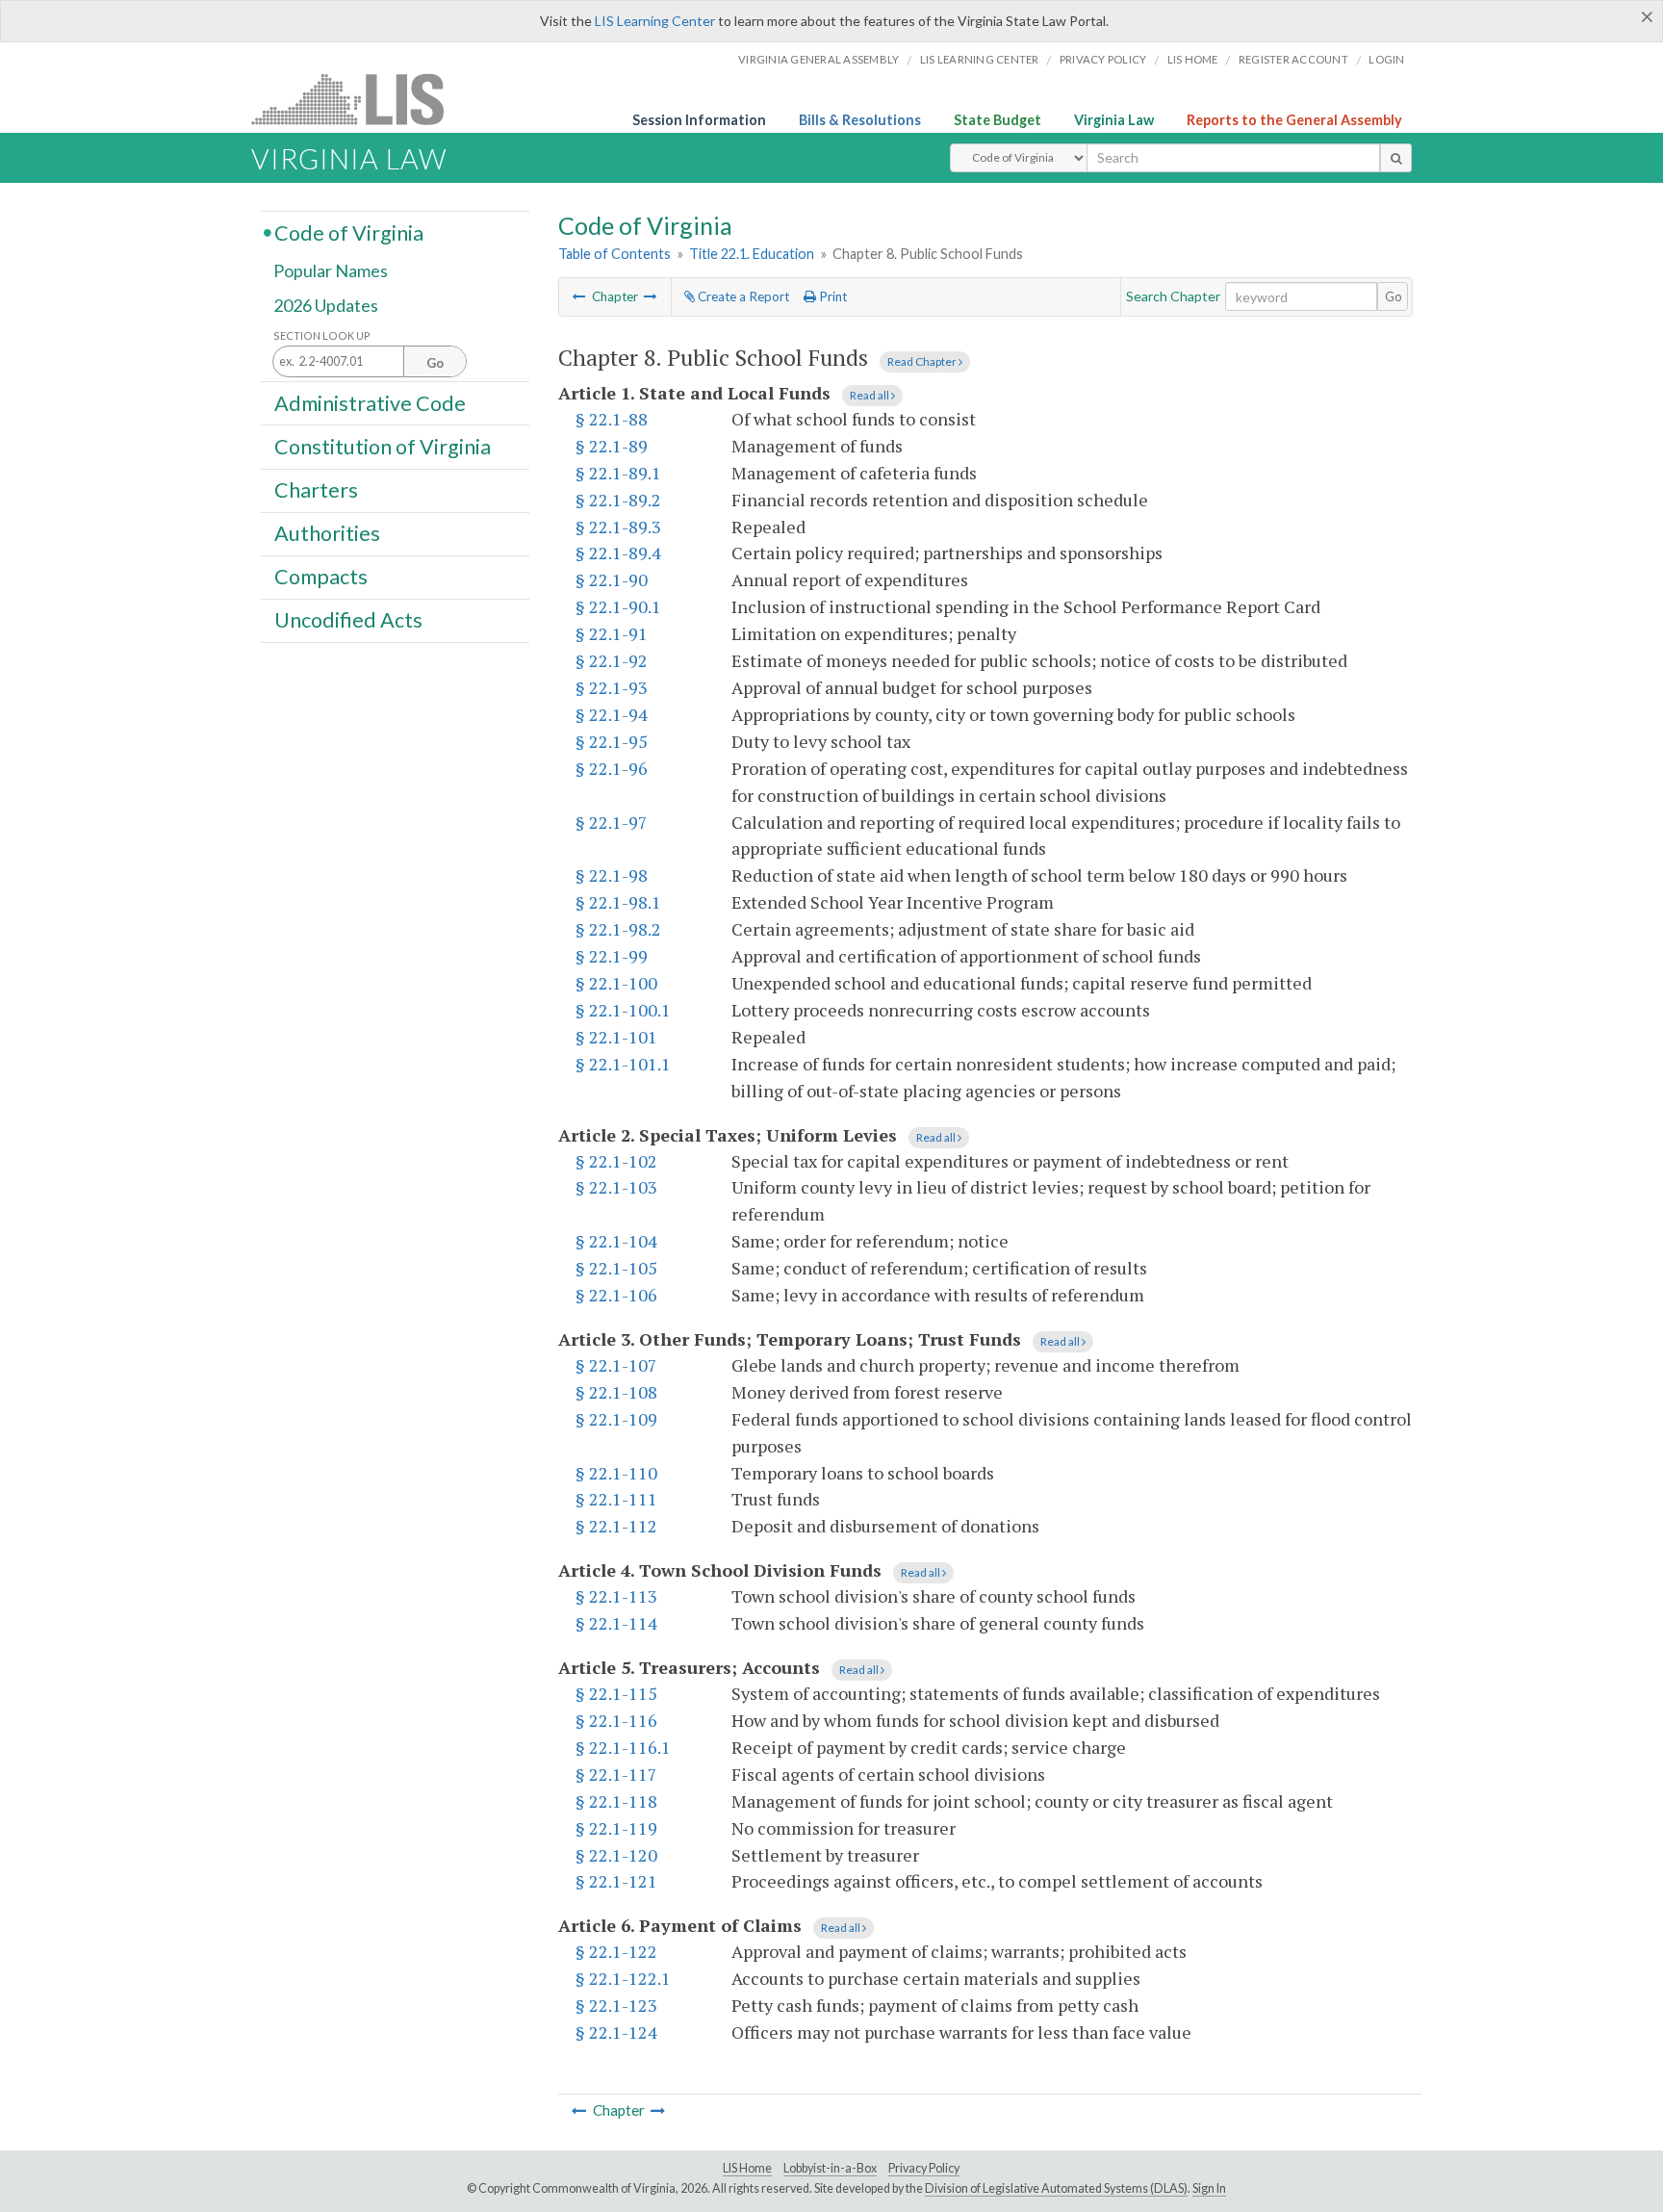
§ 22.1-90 (612, 579)
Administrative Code (370, 402)
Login (1386, 59)
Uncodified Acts (348, 620)
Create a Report (742, 296)
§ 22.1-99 (612, 956)
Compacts (321, 577)
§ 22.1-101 (616, 1037)
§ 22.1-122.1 (623, 1978)
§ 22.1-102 (616, 1161)
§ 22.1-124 (616, 2032)
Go (1394, 296)
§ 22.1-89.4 (618, 553)
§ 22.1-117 (616, 1774)
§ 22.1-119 (616, 1828)
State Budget (998, 120)
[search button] (1396, 158)
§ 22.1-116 (616, 1720)
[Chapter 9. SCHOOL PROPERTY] (651, 296)
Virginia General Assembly (819, 59)
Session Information (699, 120)
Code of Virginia (349, 232)
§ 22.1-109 (616, 1419)
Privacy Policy (1103, 59)
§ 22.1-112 (616, 1526)
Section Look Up (322, 335)
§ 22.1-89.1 (618, 473)
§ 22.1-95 (612, 741)
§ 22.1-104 (616, 1241)
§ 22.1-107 (616, 1365)
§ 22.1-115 (616, 1693)
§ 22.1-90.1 (618, 606)
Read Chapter (923, 361)
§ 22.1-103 (616, 1187)
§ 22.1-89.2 (618, 500)
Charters (316, 490)
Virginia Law (1114, 120)
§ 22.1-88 (612, 419)
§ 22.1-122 (616, 1951)
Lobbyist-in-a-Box (830, 2168)
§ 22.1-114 (616, 1623)
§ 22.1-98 (612, 875)
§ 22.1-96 (612, 768)
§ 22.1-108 (616, 1392)
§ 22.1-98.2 (618, 929)
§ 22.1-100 (616, 983)
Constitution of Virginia (383, 446)
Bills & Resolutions (860, 120)
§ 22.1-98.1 (618, 902)
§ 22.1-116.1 (623, 1747)
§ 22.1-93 (612, 687)
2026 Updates (326, 305)
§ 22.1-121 (616, 1881)
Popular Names (331, 271)
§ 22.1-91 (612, 633)
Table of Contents (614, 254)
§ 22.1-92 (612, 660)
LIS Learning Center (655, 21)
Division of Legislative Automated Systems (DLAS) (1056, 2188)
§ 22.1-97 (612, 822)
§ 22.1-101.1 (623, 1064)
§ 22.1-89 (612, 446)
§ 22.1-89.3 (618, 527)
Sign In (1209, 2188)
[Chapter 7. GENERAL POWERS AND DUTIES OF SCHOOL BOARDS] (579, 296)
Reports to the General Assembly (1294, 120)
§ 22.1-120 (616, 1855)
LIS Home (747, 2168)
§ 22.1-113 (616, 1596)
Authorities (327, 533)
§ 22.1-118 (616, 1801)
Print (831, 296)
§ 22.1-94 (612, 714)
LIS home (1193, 59)
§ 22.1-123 (616, 2005)
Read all (870, 395)
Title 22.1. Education (752, 254)
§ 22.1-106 (616, 1295)
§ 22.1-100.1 (623, 1010)
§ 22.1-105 (616, 1268)
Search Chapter (1173, 296)
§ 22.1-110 (616, 1473)
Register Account (1293, 59)
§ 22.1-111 (616, 1499)
